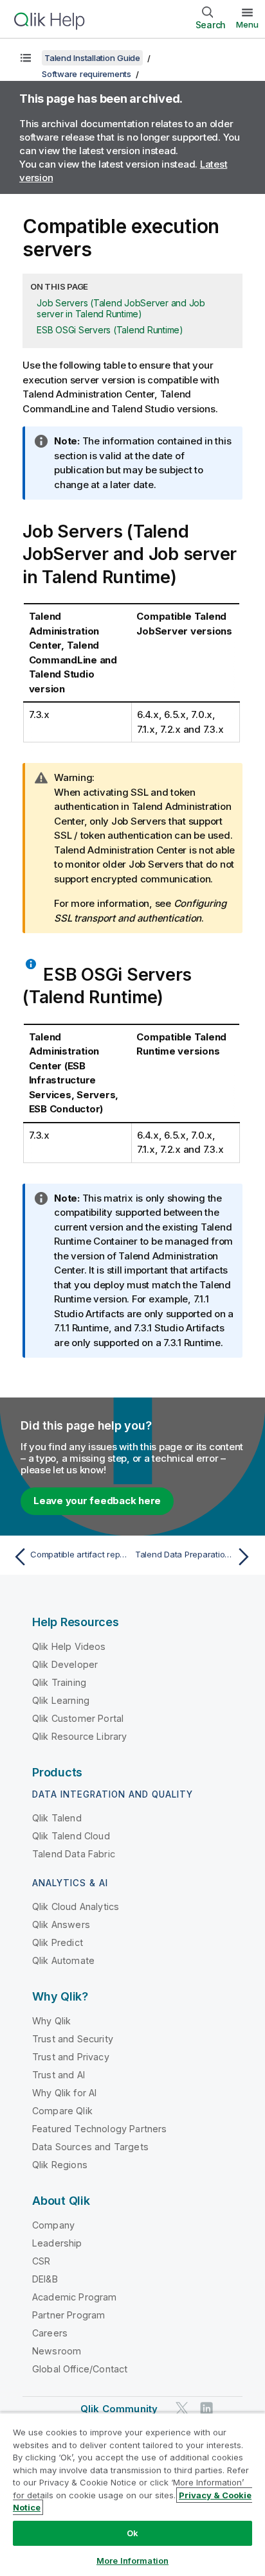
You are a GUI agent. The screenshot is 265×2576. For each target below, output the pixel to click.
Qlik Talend (57, 1818)
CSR (41, 2261)
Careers (50, 2333)
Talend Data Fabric (74, 1854)
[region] (132, 2494)
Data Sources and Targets (90, 2147)
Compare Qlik (62, 2111)
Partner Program (69, 2315)
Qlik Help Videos (69, 1646)
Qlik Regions (60, 2165)
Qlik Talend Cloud (71, 1836)
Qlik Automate (63, 1960)
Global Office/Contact (80, 2369)
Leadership (57, 2243)
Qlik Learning (61, 1700)
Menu (247, 24)
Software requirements (87, 74)
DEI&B (45, 2279)
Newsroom (57, 2351)
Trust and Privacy (71, 2057)
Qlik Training (59, 1682)
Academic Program (75, 2297)
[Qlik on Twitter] (182, 2408)
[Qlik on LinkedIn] (206, 2408)
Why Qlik (51, 2021)
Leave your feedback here (97, 1501)
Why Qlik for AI (64, 2093)
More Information (132, 2561)
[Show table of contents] (26, 58)
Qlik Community (119, 2409)
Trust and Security (73, 2039)
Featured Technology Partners (99, 2129)
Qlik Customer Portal (78, 1718)
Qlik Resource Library (79, 1736)
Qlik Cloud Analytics (76, 1906)
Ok (132, 2533)
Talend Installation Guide (92, 58)
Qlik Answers (61, 1924)
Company (53, 2225)
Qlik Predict (58, 1942)
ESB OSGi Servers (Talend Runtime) (110, 330)
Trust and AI (59, 2075)
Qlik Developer (65, 1664)
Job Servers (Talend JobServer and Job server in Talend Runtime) (121, 308)
